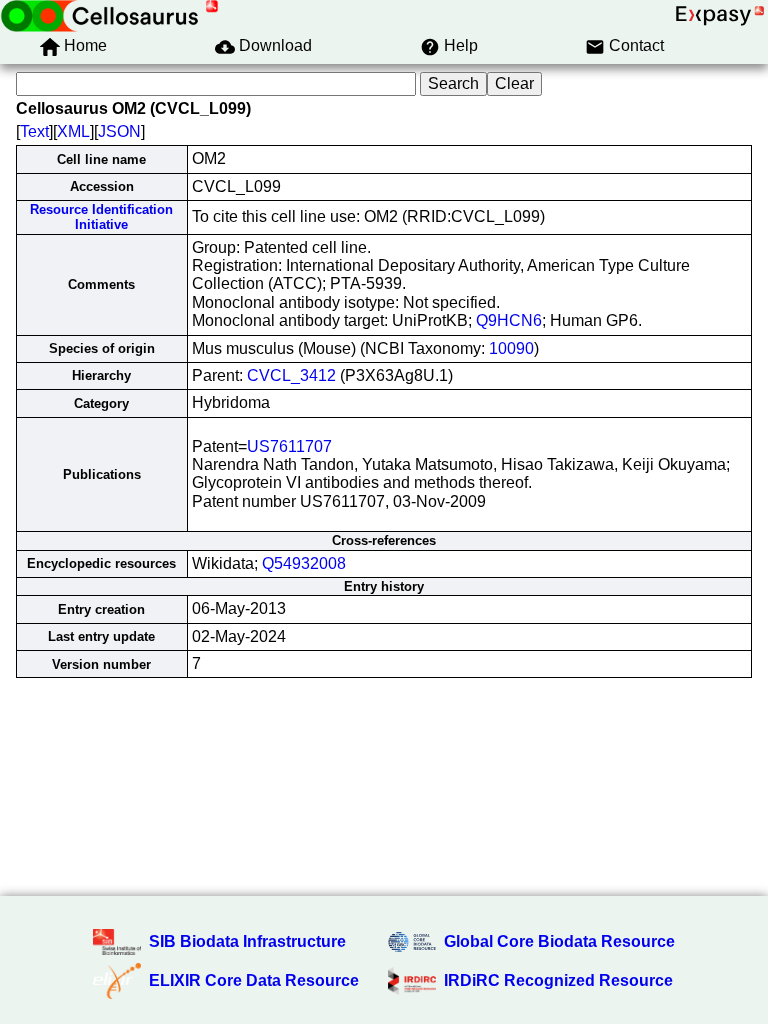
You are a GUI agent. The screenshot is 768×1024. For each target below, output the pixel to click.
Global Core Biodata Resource (559, 941)
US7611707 (289, 446)
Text (34, 131)
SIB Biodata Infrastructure (247, 941)
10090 (511, 348)
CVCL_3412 (291, 375)
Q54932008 (304, 563)
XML (73, 131)
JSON (119, 131)
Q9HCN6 (509, 320)
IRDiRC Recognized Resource (558, 980)
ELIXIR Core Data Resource (254, 980)
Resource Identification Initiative (101, 217)
